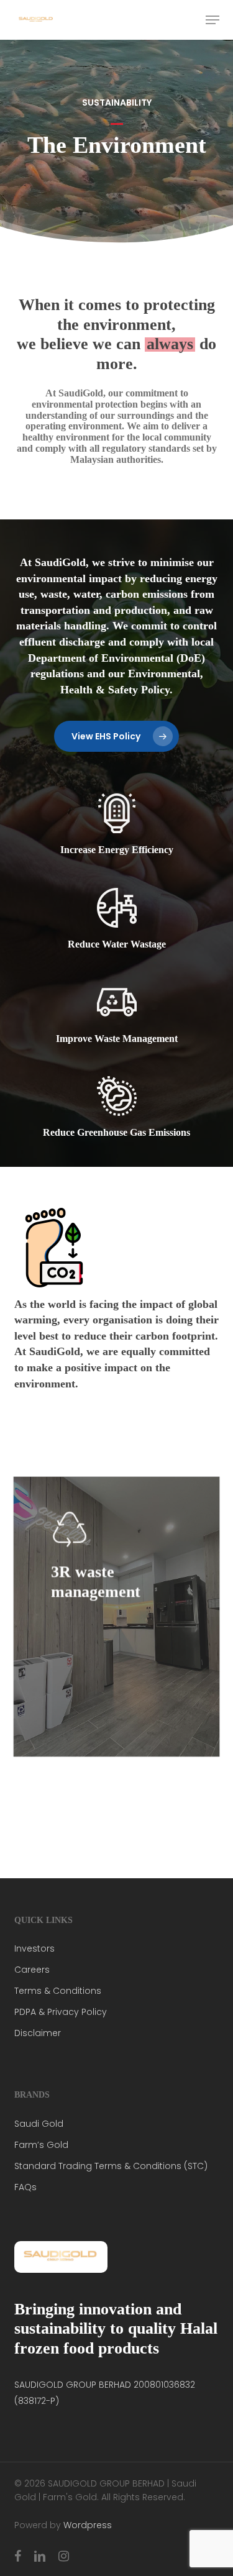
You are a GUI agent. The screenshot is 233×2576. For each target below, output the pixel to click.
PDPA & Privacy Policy (61, 2012)
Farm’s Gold (41, 2145)
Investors (34, 1948)
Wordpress (88, 2525)
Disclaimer (38, 2033)
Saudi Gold (39, 2124)
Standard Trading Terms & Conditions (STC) (111, 2166)
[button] (212, 20)
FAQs (25, 2187)
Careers (32, 1970)
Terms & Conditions (58, 1991)
